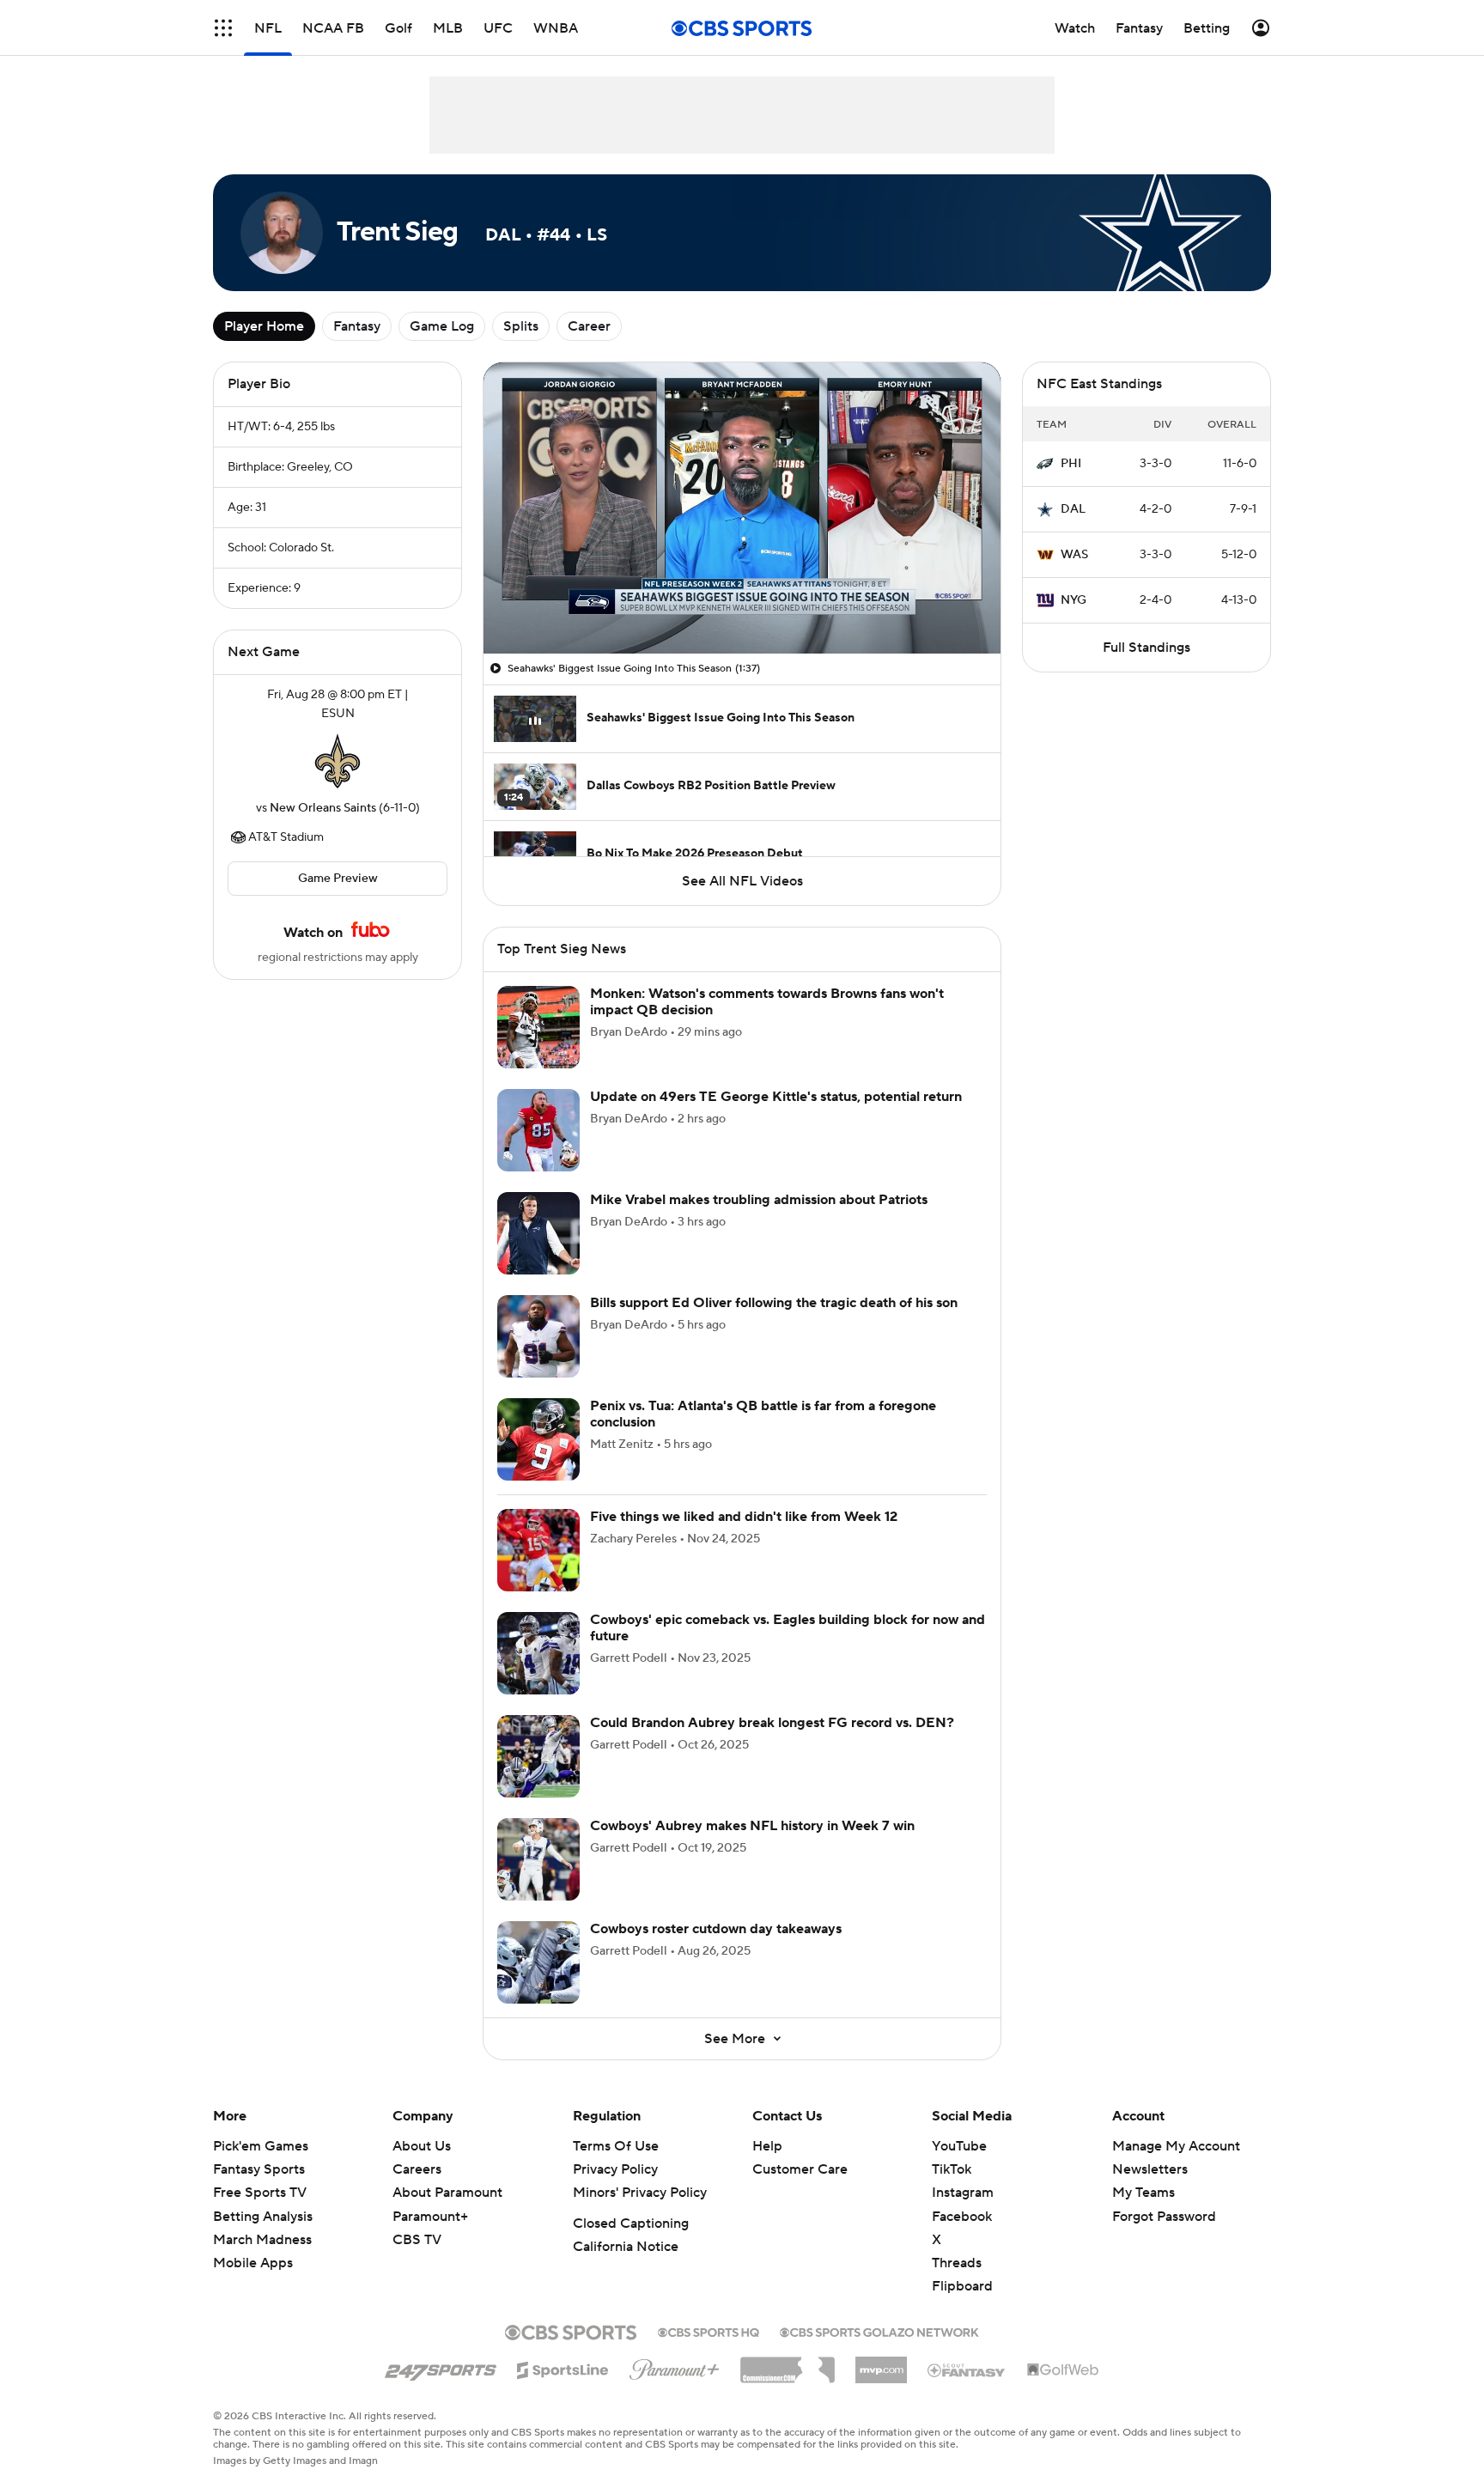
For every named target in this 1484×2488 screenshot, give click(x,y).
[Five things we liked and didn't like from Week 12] (538, 1550)
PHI (1071, 464)
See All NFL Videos (742, 881)
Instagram (963, 2193)
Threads (957, 2263)
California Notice (626, 2247)
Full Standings (1146, 648)
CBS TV (417, 2240)
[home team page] (338, 761)
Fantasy (357, 326)
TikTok (952, 2169)
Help (767, 2146)
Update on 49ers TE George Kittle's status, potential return (776, 1097)
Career (589, 326)
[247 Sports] (441, 2367)
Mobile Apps (253, 2263)
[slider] (742, 604)
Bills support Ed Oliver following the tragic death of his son (774, 1303)
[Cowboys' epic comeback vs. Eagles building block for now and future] (538, 1653)
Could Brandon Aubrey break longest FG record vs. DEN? (772, 1723)
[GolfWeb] (1063, 2370)
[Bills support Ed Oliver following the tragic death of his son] (538, 1336)
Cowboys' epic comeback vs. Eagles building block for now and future (788, 1628)
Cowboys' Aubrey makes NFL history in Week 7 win (752, 1826)
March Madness (262, 2240)
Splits (521, 326)
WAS (1074, 555)
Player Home (264, 326)
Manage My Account (1176, 2146)
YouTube (959, 2146)
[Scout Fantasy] (967, 2369)
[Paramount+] (675, 2366)
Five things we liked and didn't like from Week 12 (744, 1517)
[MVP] (881, 2363)
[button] (223, 28)
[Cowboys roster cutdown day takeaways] (538, 1962)
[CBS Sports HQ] (709, 2331)
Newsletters (1150, 2169)
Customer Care (800, 2169)
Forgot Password (1164, 2217)
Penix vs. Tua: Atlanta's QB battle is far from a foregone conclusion (763, 1414)
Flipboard (962, 2286)
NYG (1073, 600)
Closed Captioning (631, 2223)
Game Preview (338, 879)
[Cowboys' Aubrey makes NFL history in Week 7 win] (538, 1859)
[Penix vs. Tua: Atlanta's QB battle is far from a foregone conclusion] (538, 1439)
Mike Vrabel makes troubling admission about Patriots (759, 1200)
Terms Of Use (616, 2146)
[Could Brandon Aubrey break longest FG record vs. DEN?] (538, 1756)
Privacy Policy (615, 2169)
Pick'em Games (261, 2146)
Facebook (962, 2217)
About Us (422, 2146)
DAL (1073, 509)
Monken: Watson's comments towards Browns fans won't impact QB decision (767, 1002)
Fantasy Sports (259, 2169)
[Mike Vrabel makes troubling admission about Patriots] (538, 1233)
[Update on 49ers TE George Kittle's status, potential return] (538, 1130)
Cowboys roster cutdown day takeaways (716, 1929)
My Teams (1143, 2193)
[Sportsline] (563, 2368)
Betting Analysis (263, 2217)
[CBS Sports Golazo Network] (879, 2331)
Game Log (442, 326)
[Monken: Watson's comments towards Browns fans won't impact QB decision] (538, 1027)
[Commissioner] (788, 2363)
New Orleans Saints (323, 808)
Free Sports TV (260, 2193)
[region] (742, 508)
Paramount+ (430, 2217)
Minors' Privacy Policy (640, 2193)
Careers (417, 2169)
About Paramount (447, 2193)
